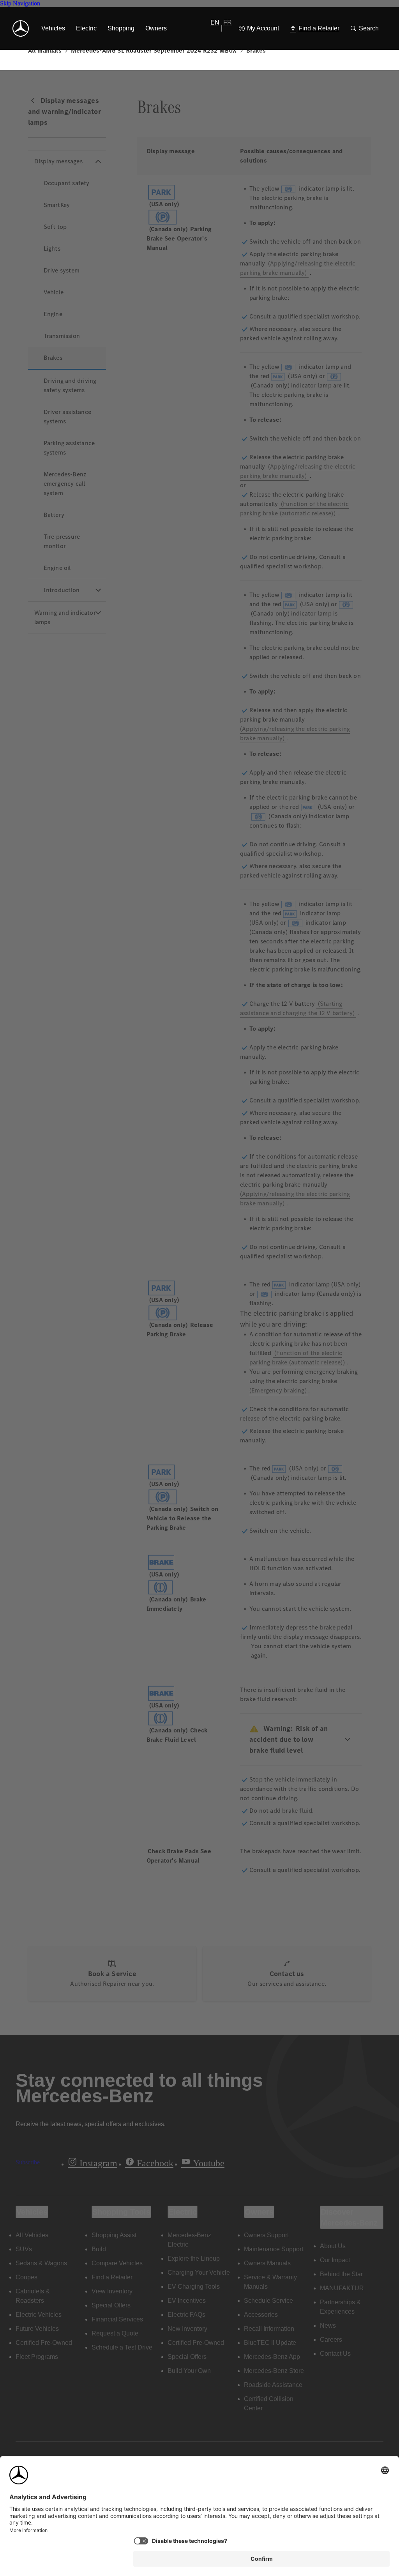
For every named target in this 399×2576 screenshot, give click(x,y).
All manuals (45, 50)
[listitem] (53, 28)
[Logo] (21, 28)
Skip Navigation (20, 3)
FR (228, 22)
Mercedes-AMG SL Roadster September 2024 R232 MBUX (154, 50)
